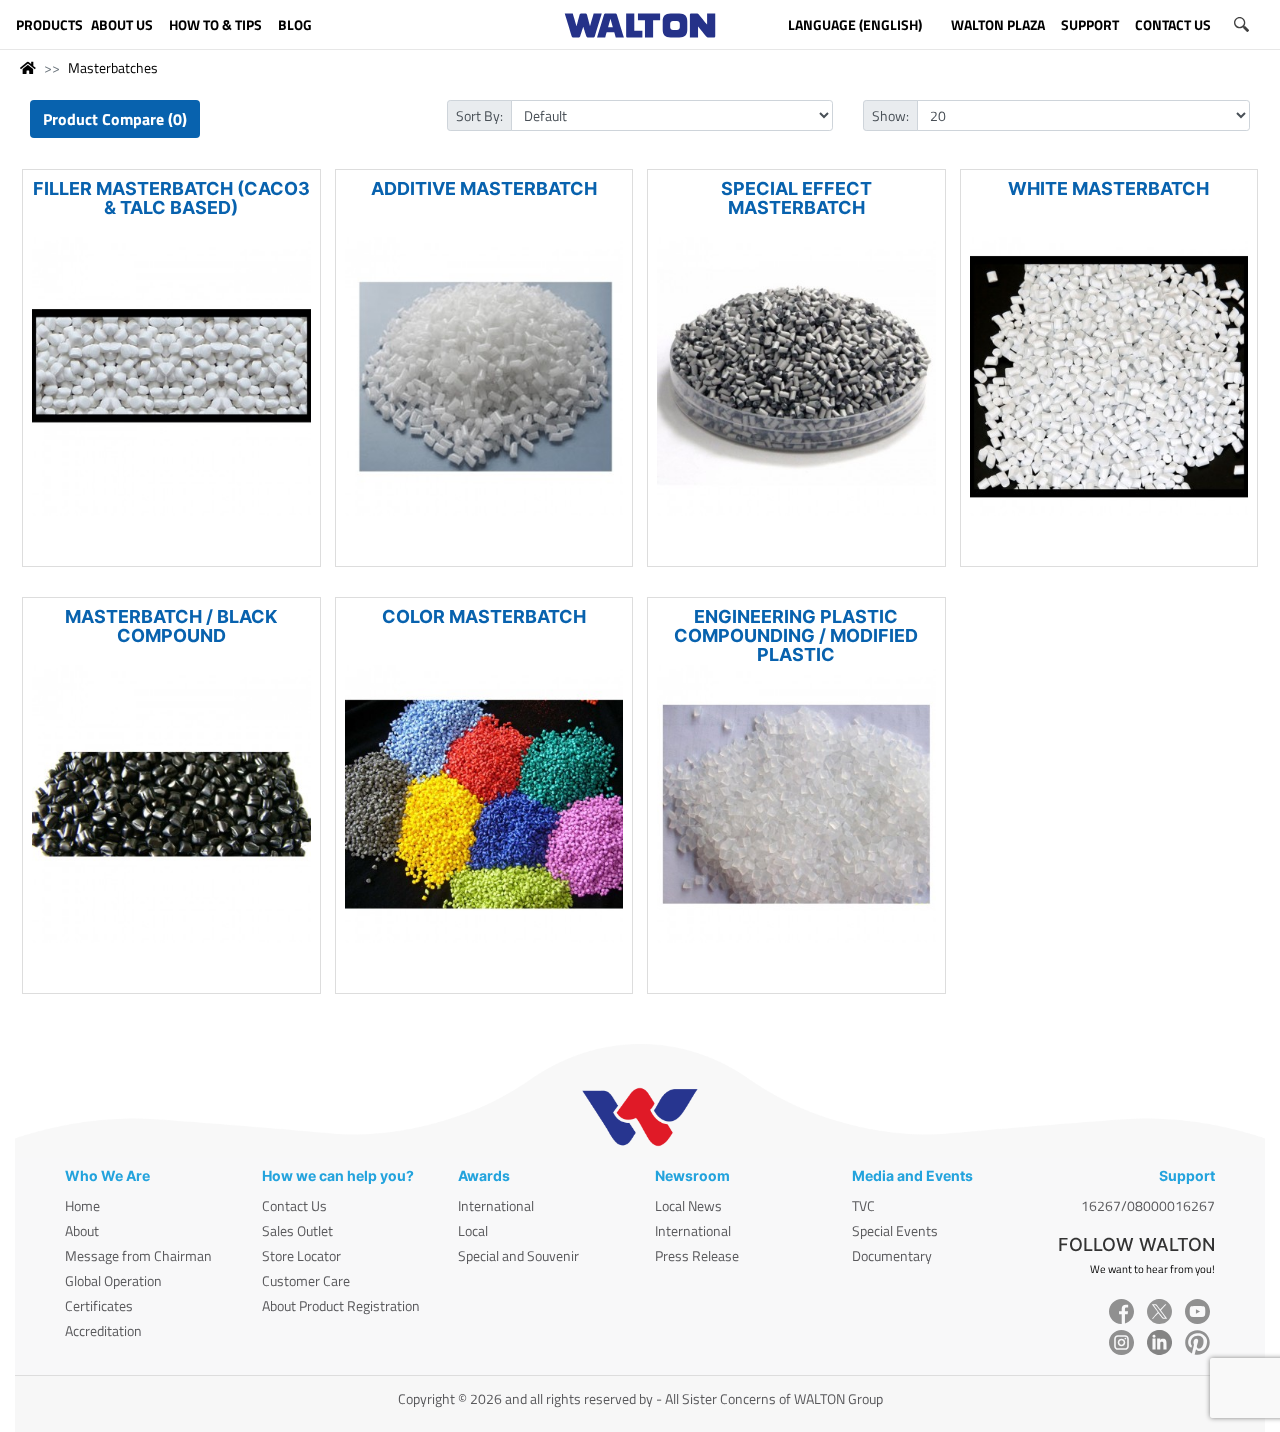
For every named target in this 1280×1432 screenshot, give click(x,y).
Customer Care (306, 1280)
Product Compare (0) (115, 119)
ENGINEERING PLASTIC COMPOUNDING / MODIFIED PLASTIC (796, 635)
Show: (890, 115)
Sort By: (479, 115)
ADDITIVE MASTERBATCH (484, 188)
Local (473, 1230)
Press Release (697, 1255)
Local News (688, 1205)
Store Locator (301, 1255)
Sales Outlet (297, 1230)
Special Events (895, 1230)
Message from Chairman (138, 1255)
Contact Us (294, 1205)
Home (82, 1205)
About (82, 1230)
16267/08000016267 (1148, 1205)
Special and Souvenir (518, 1255)
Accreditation (103, 1330)
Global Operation (113, 1280)
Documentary (892, 1255)
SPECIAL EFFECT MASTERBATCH (796, 198)
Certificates (99, 1305)
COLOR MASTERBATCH (484, 616)
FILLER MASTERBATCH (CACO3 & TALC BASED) (171, 198)
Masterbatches (113, 67)
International (496, 1205)
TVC (863, 1205)
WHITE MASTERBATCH (1108, 188)
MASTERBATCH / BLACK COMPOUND (171, 626)
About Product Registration (341, 1305)
